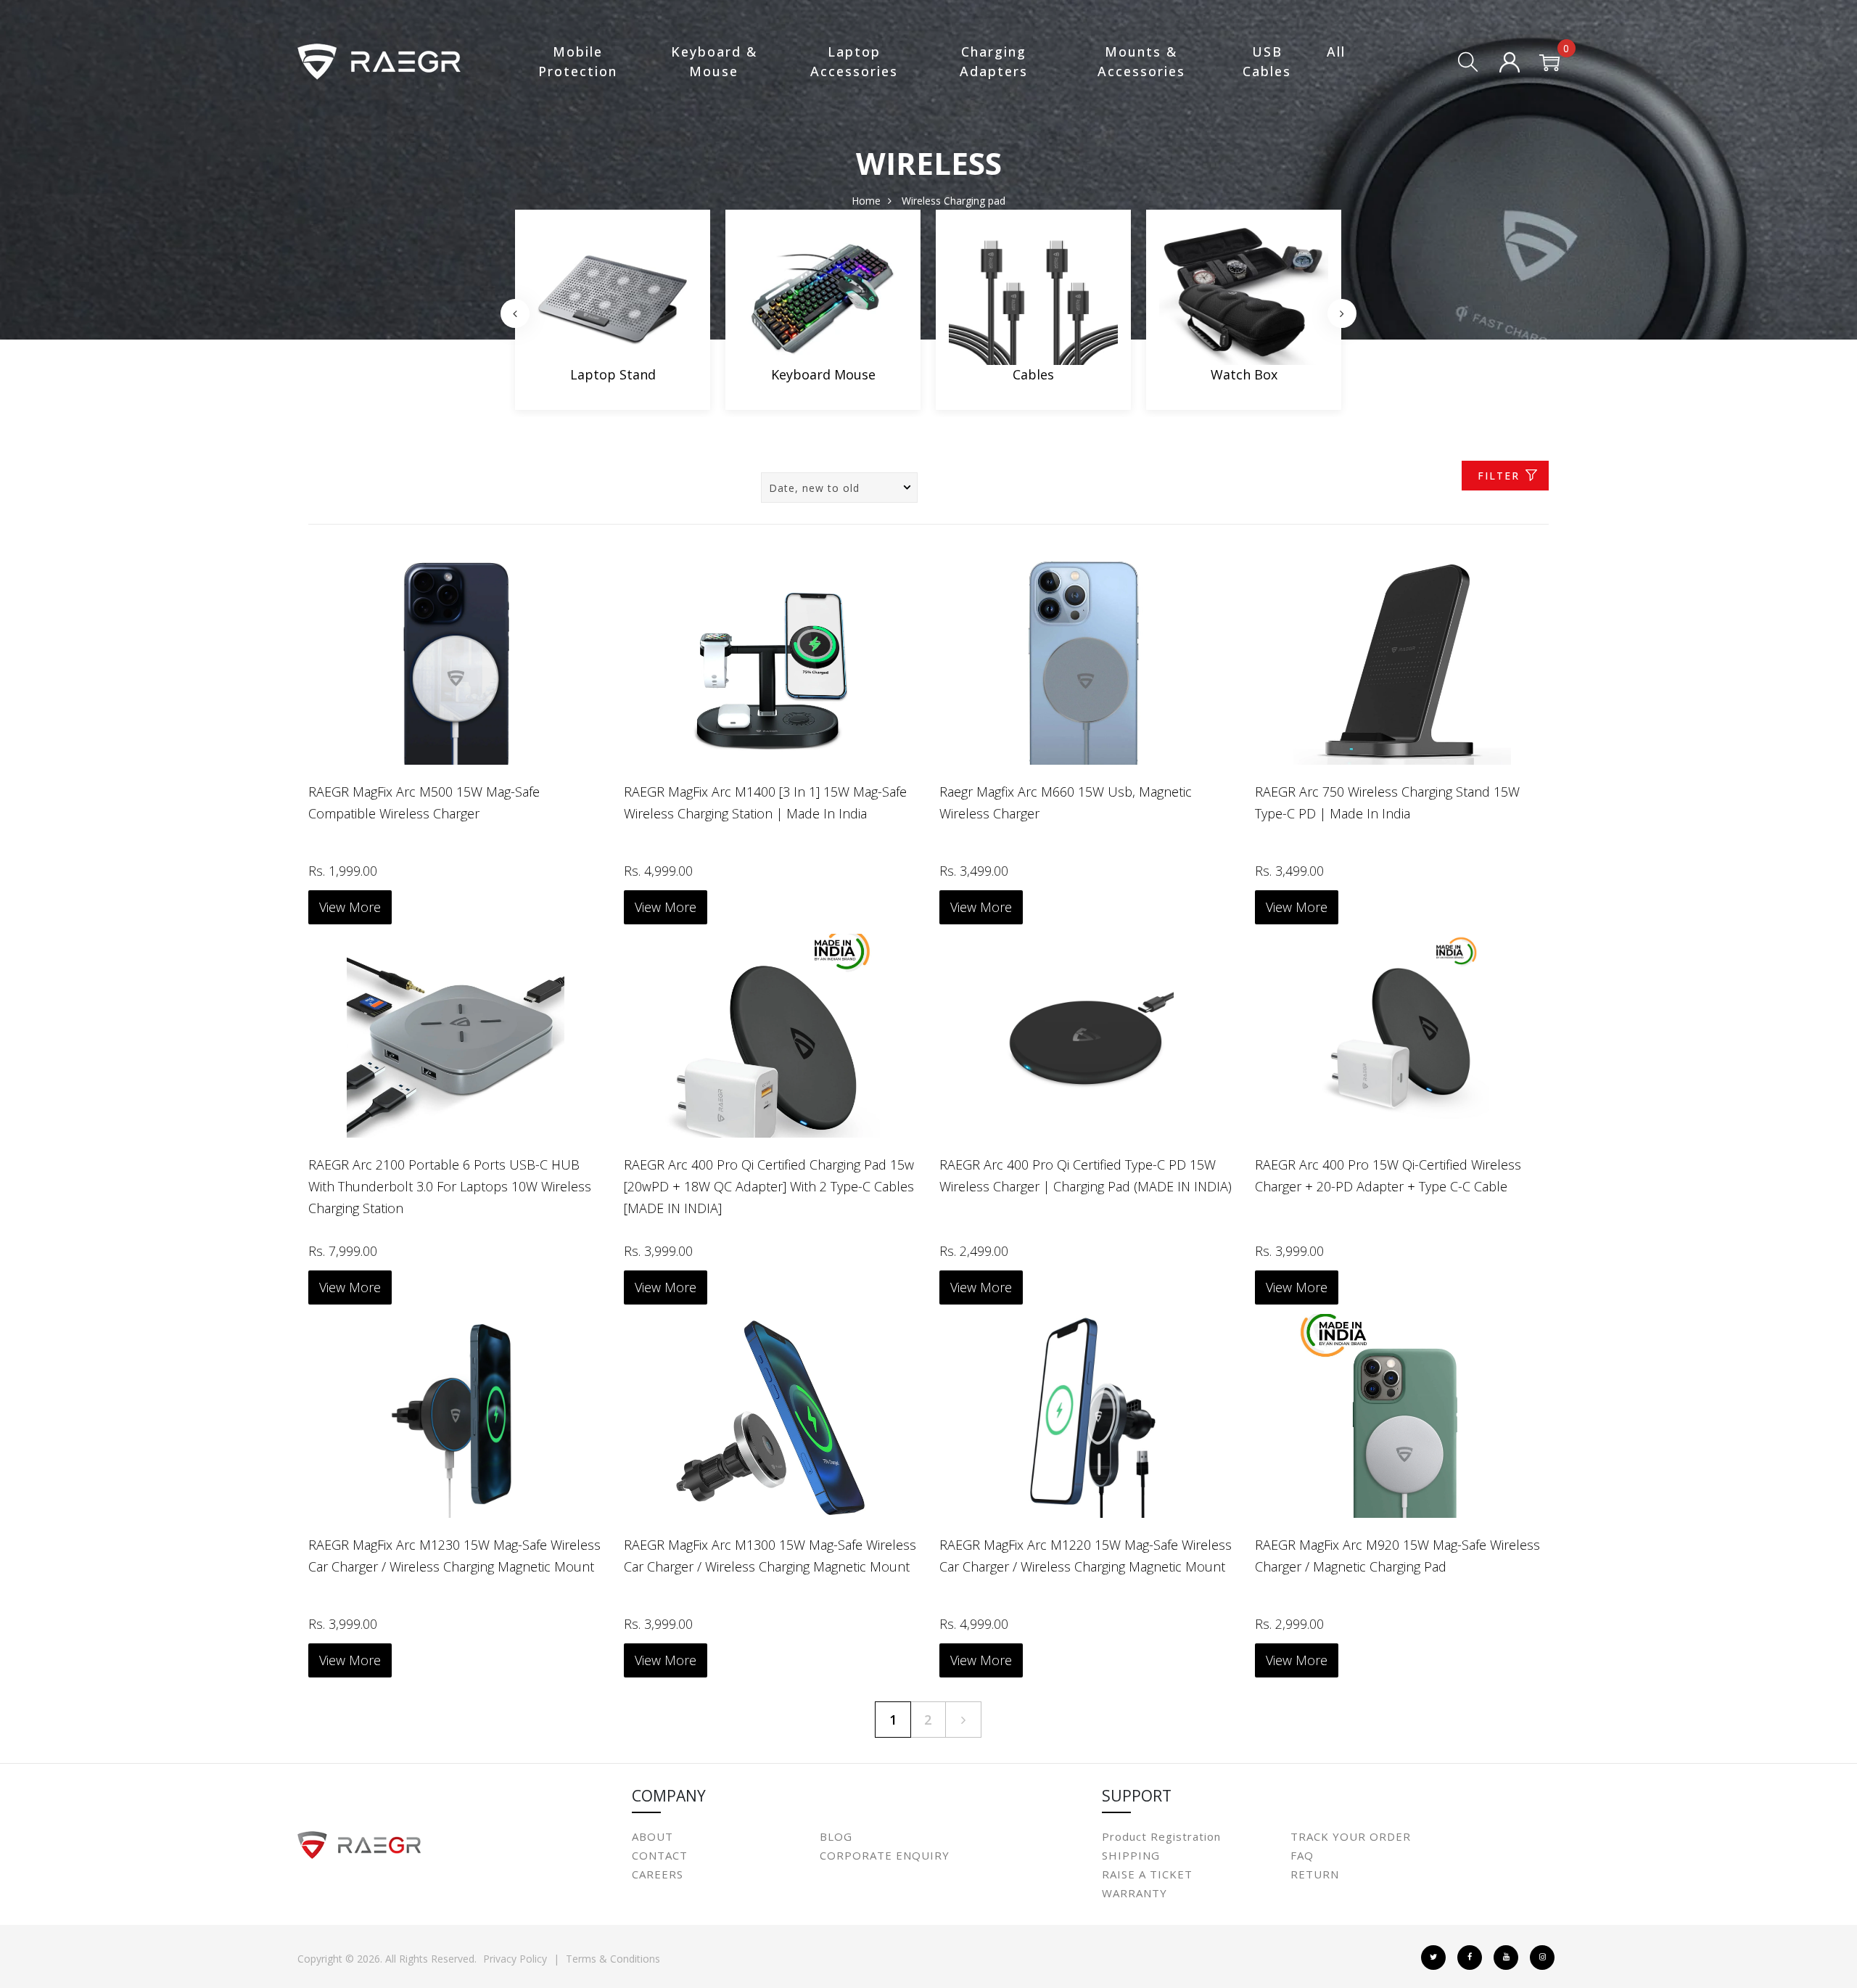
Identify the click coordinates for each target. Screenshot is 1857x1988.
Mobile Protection (578, 61)
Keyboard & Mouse (714, 61)
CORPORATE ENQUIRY (885, 1855)
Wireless (921, 201)
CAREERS (658, 1874)
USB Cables (1267, 61)
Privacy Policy (515, 1959)
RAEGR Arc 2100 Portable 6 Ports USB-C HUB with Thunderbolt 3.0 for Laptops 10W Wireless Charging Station (450, 1186)
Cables (1033, 374)
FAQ (1302, 1855)
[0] (1549, 64)
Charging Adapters (994, 61)
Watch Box (1244, 374)
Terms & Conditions (613, 1959)
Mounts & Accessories (1141, 61)
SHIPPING (1131, 1855)
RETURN (1315, 1874)
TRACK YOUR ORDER (1351, 1836)
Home (866, 201)
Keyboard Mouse (823, 374)
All (1336, 52)
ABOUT (652, 1836)
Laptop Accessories (854, 61)
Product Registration (1161, 1836)
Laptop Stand (613, 374)
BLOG (836, 1836)
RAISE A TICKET (1147, 1874)
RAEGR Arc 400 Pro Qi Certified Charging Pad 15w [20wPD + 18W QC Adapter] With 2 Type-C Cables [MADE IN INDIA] (769, 1186)
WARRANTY (1135, 1893)
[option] (613, 313)
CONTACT (660, 1855)
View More (350, 907)
